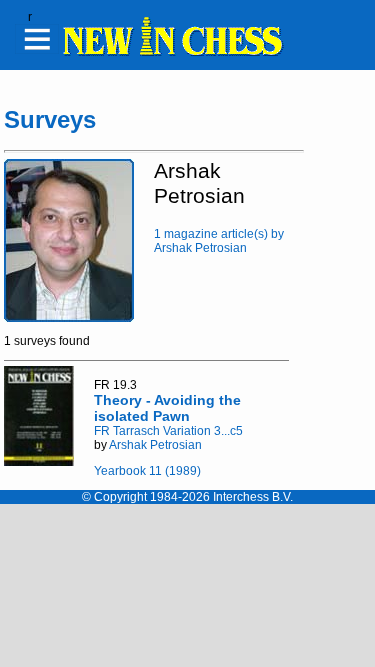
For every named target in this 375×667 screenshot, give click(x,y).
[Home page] (172, 53)
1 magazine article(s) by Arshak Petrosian (219, 241)
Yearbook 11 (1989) (147, 471)
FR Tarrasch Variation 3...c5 (168, 431)
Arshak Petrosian (155, 445)
